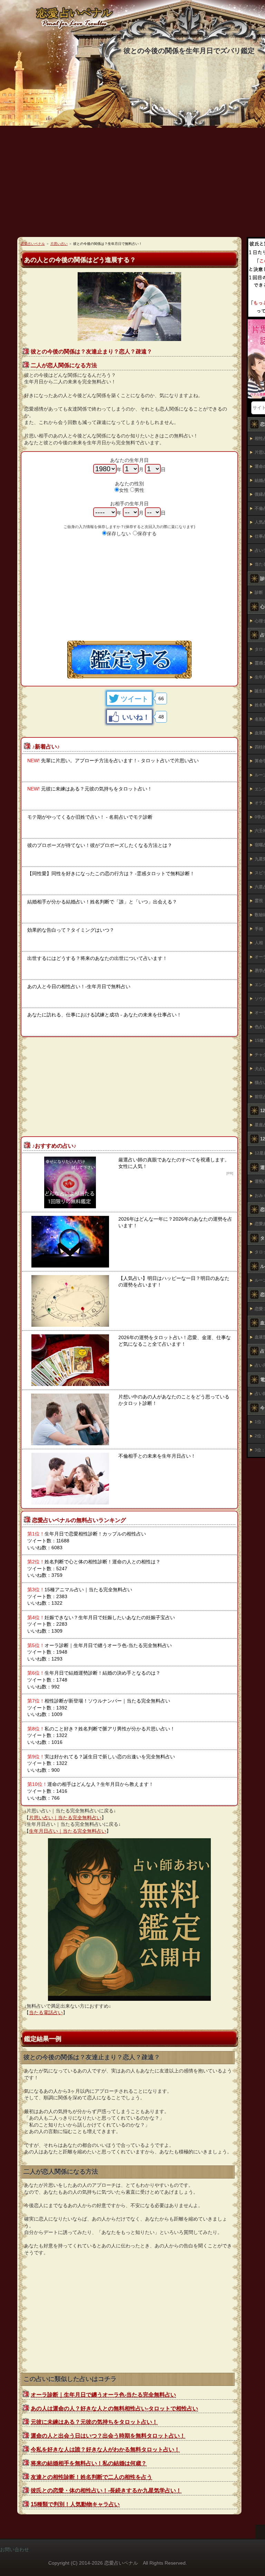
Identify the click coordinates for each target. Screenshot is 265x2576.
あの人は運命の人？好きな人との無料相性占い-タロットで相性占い (114, 2408)
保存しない (119, 534)
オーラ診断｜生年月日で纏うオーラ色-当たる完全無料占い (103, 2395)
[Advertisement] (129, 592)
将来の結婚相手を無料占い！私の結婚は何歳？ (89, 2463)
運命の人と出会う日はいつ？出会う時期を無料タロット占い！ (108, 2436)
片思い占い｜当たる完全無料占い (65, 1818)
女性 (124, 490)
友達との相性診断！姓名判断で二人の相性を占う (91, 2477)
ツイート (135, 699)
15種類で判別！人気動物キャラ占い (75, 2504)
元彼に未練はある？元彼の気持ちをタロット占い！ (94, 2422)
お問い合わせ (14, 2549)
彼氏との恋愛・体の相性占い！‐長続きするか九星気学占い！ (106, 2490)
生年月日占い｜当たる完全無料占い (68, 1831)
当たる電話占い (46, 2013)
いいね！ (136, 717)
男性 (139, 490)
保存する (147, 534)
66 (161, 699)
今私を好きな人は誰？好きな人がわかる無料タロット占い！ (105, 2449)
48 (161, 717)
